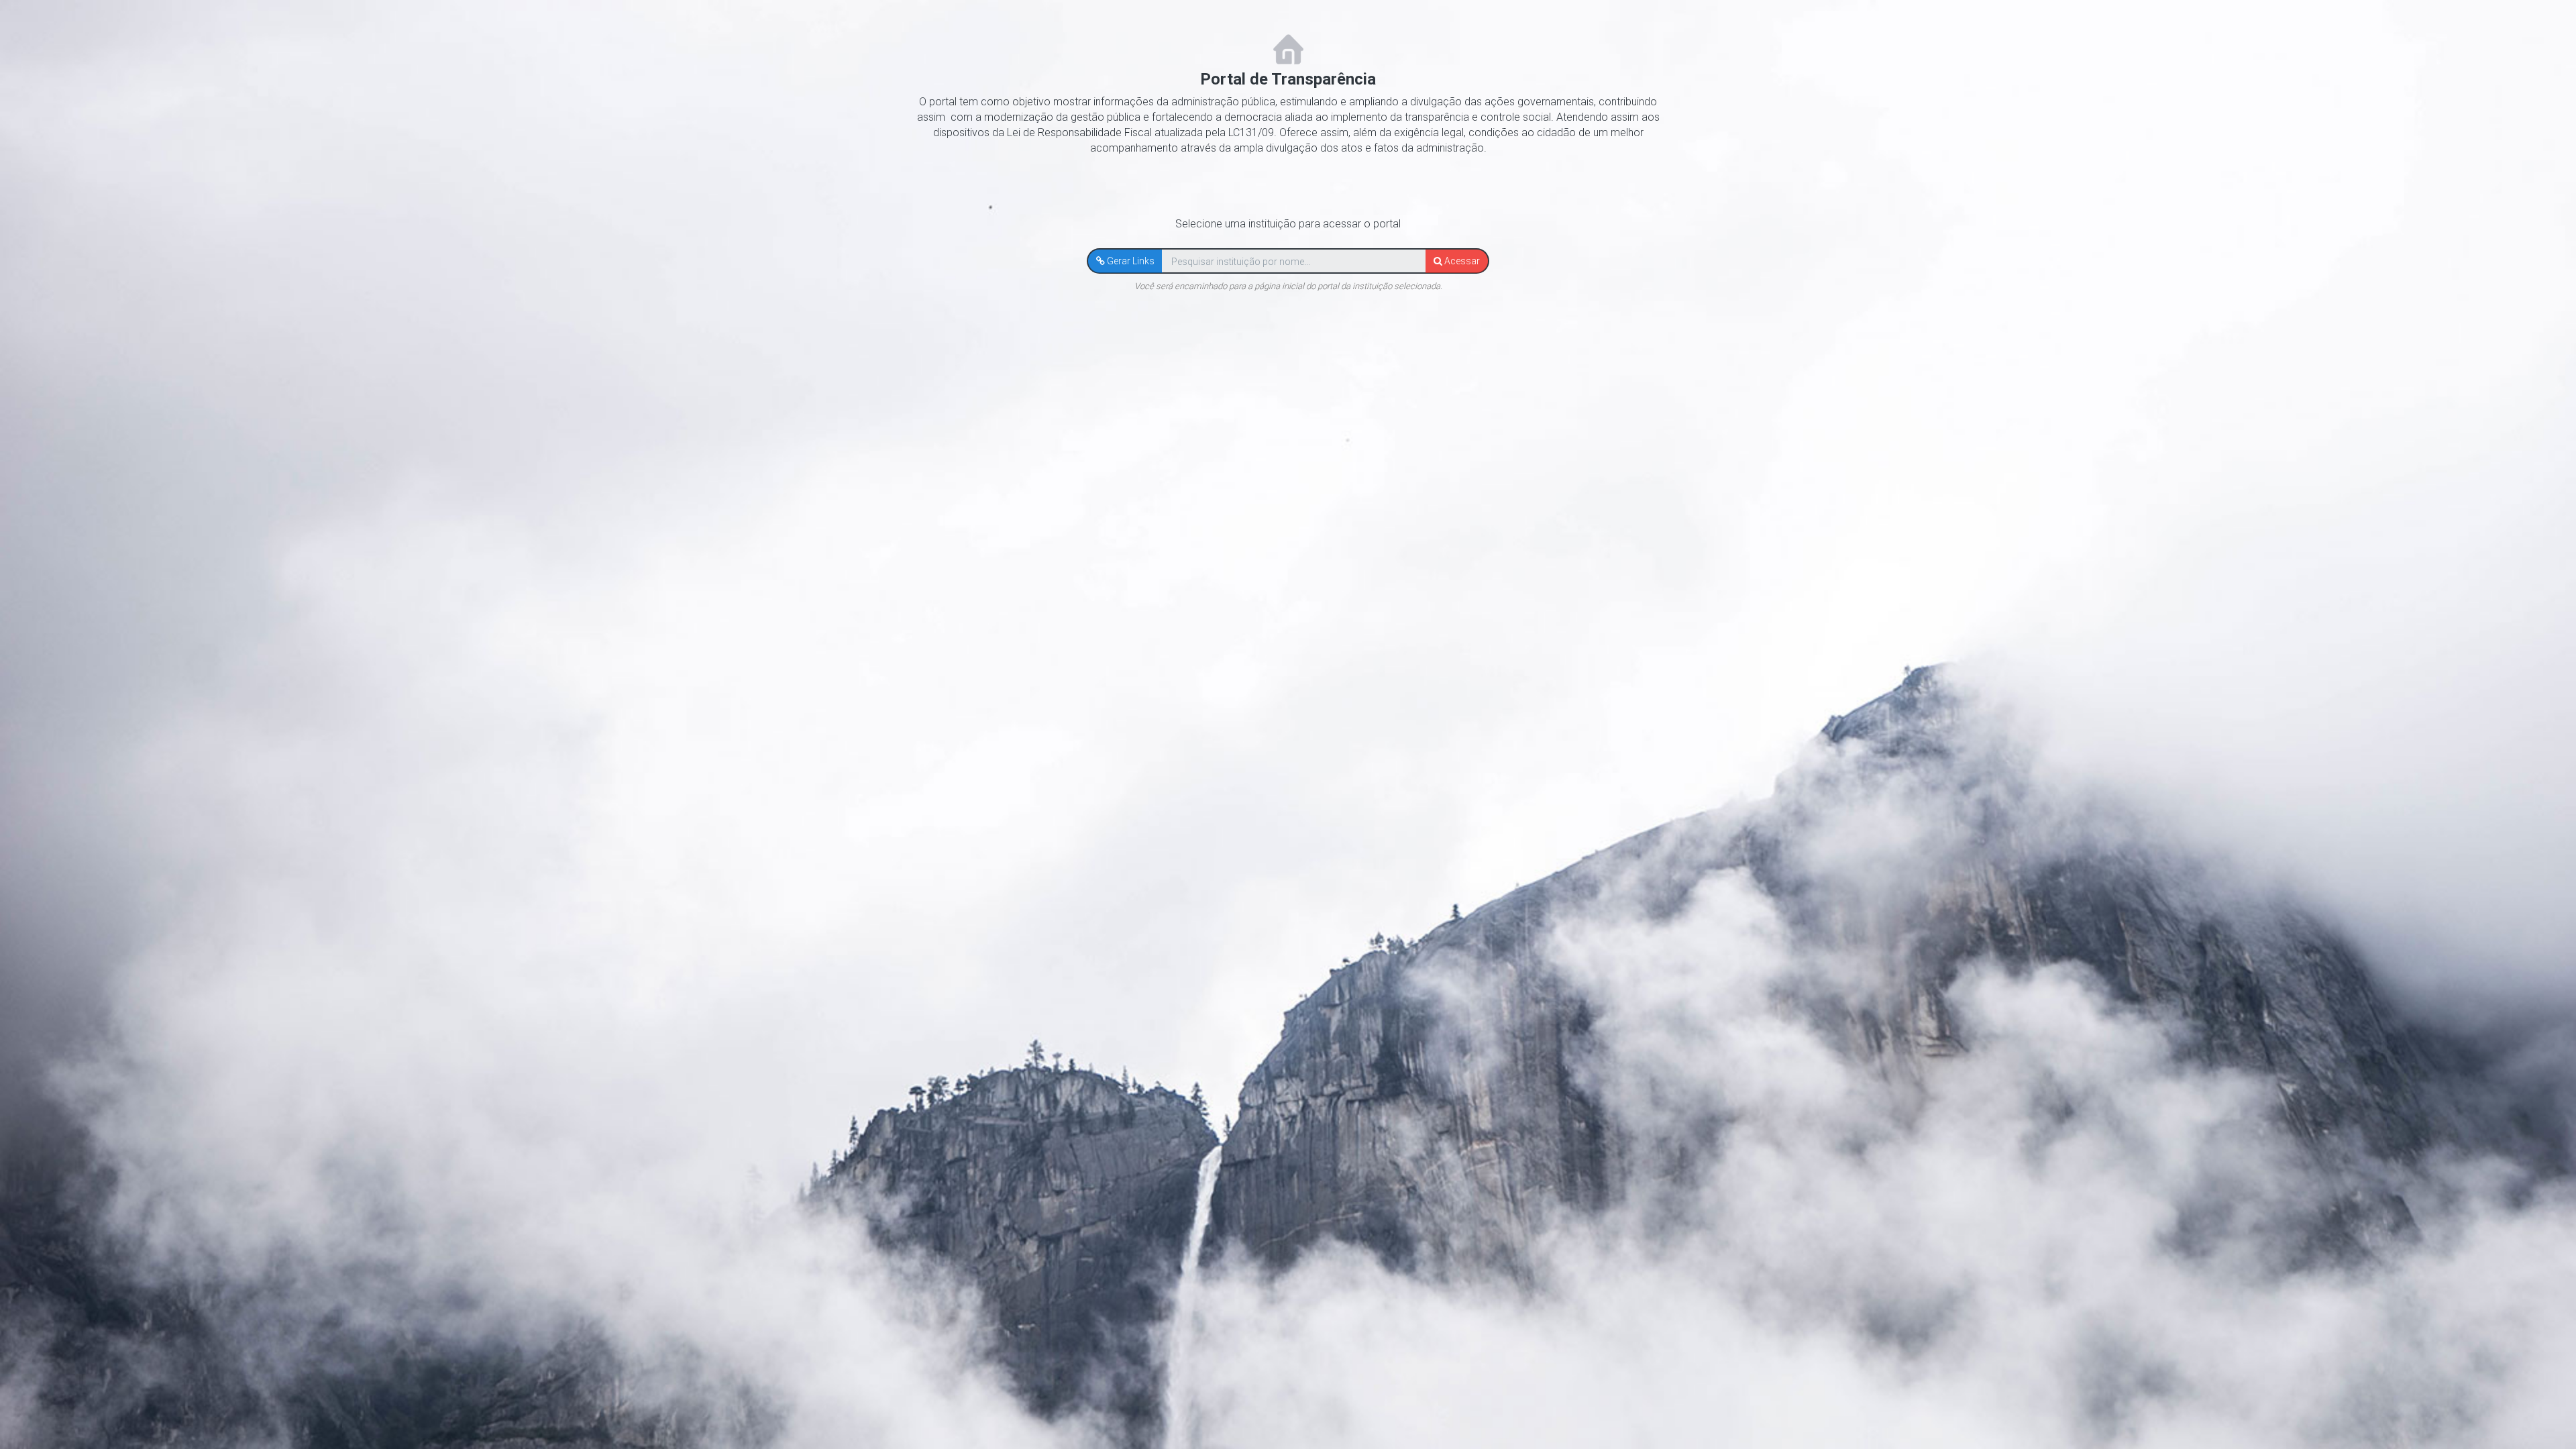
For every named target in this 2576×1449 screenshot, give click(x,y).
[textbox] (1294, 262)
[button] (1125, 261)
